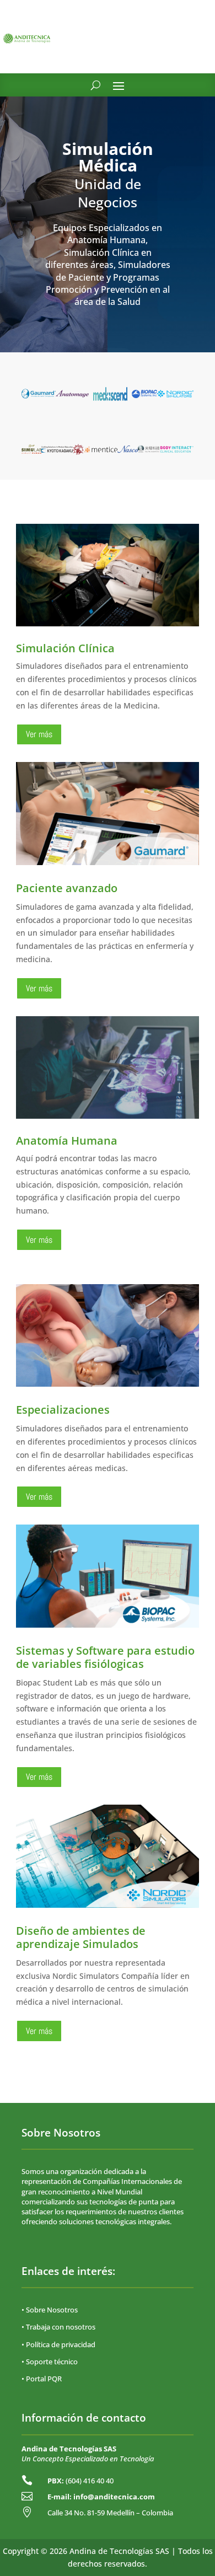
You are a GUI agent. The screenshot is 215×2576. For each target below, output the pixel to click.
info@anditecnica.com (114, 2497)
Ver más (39, 734)
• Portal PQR (42, 2379)
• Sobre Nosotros (50, 2310)
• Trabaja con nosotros (58, 2327)
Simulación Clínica (65, 648)
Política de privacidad (61, 2344)
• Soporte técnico (50, 2362)
